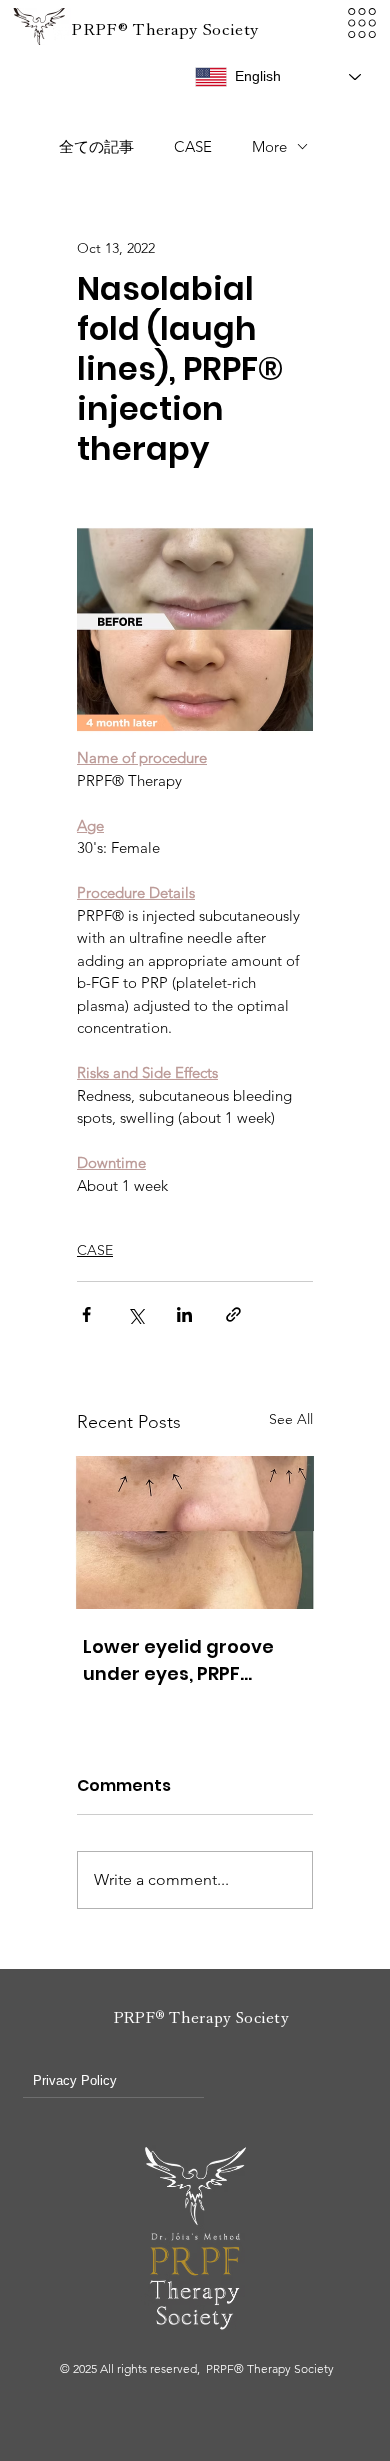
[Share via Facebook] (86, 1314)
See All (291, 1419)
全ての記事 (96, 146)
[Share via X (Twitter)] (135, 1314)
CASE (193, 146)
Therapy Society (227, 2018)
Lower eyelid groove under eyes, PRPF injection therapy (178, 1660)
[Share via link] (233, 1314)
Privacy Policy (75, 2080)
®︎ (160, 2017)
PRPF (134, 2018)
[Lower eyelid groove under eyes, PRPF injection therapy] (195, 1532)
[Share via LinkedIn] (184, 1314)
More (269, 146)
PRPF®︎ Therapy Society (164, 29)
